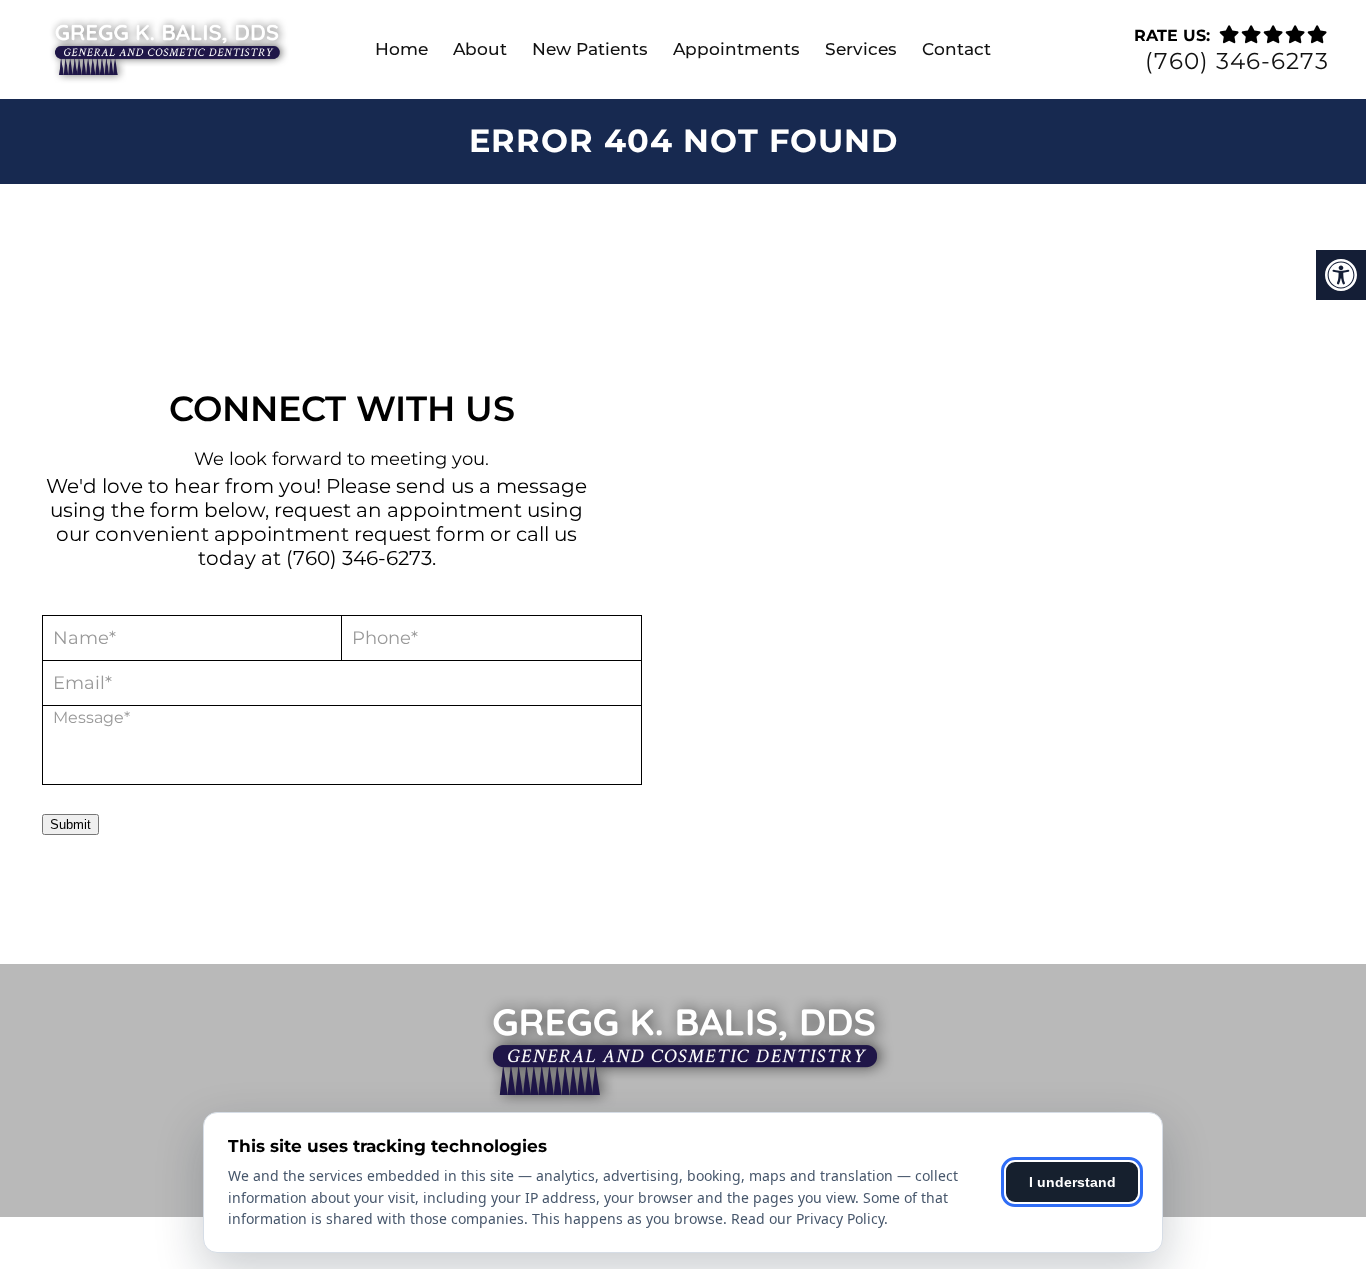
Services (861, 49)
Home (401, 49)
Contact (956, 49)
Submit (70, 824)
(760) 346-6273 (1237, 61)
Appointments (736, 49)
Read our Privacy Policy (807, 1218)
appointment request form (349, 534)
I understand (1072, 1182)
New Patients (590, 49)
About (480, 49)
